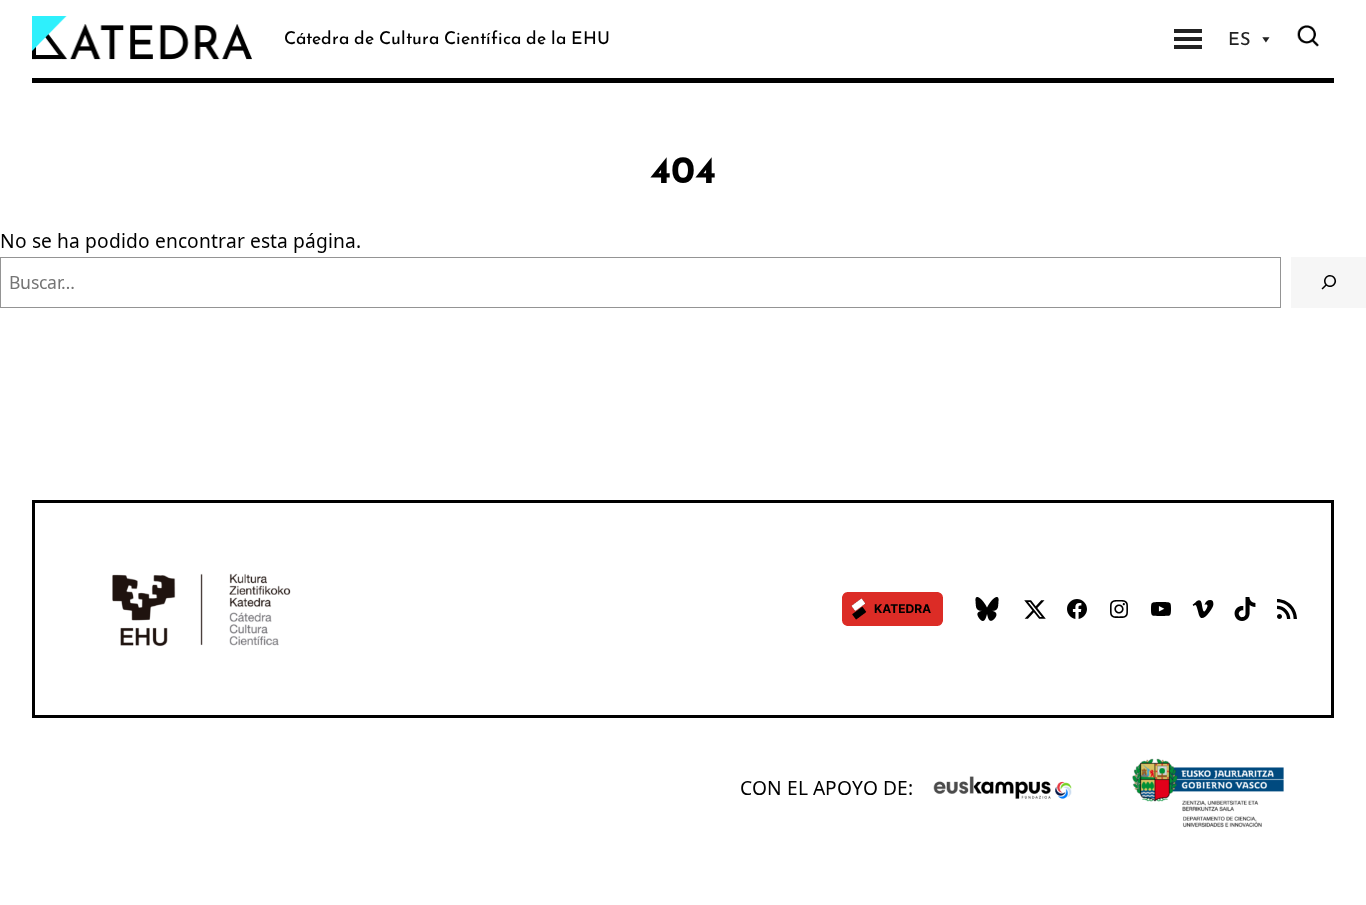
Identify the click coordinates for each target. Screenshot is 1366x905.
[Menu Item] (1188, 39)
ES (1239, 39)
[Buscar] (1328, 283)
